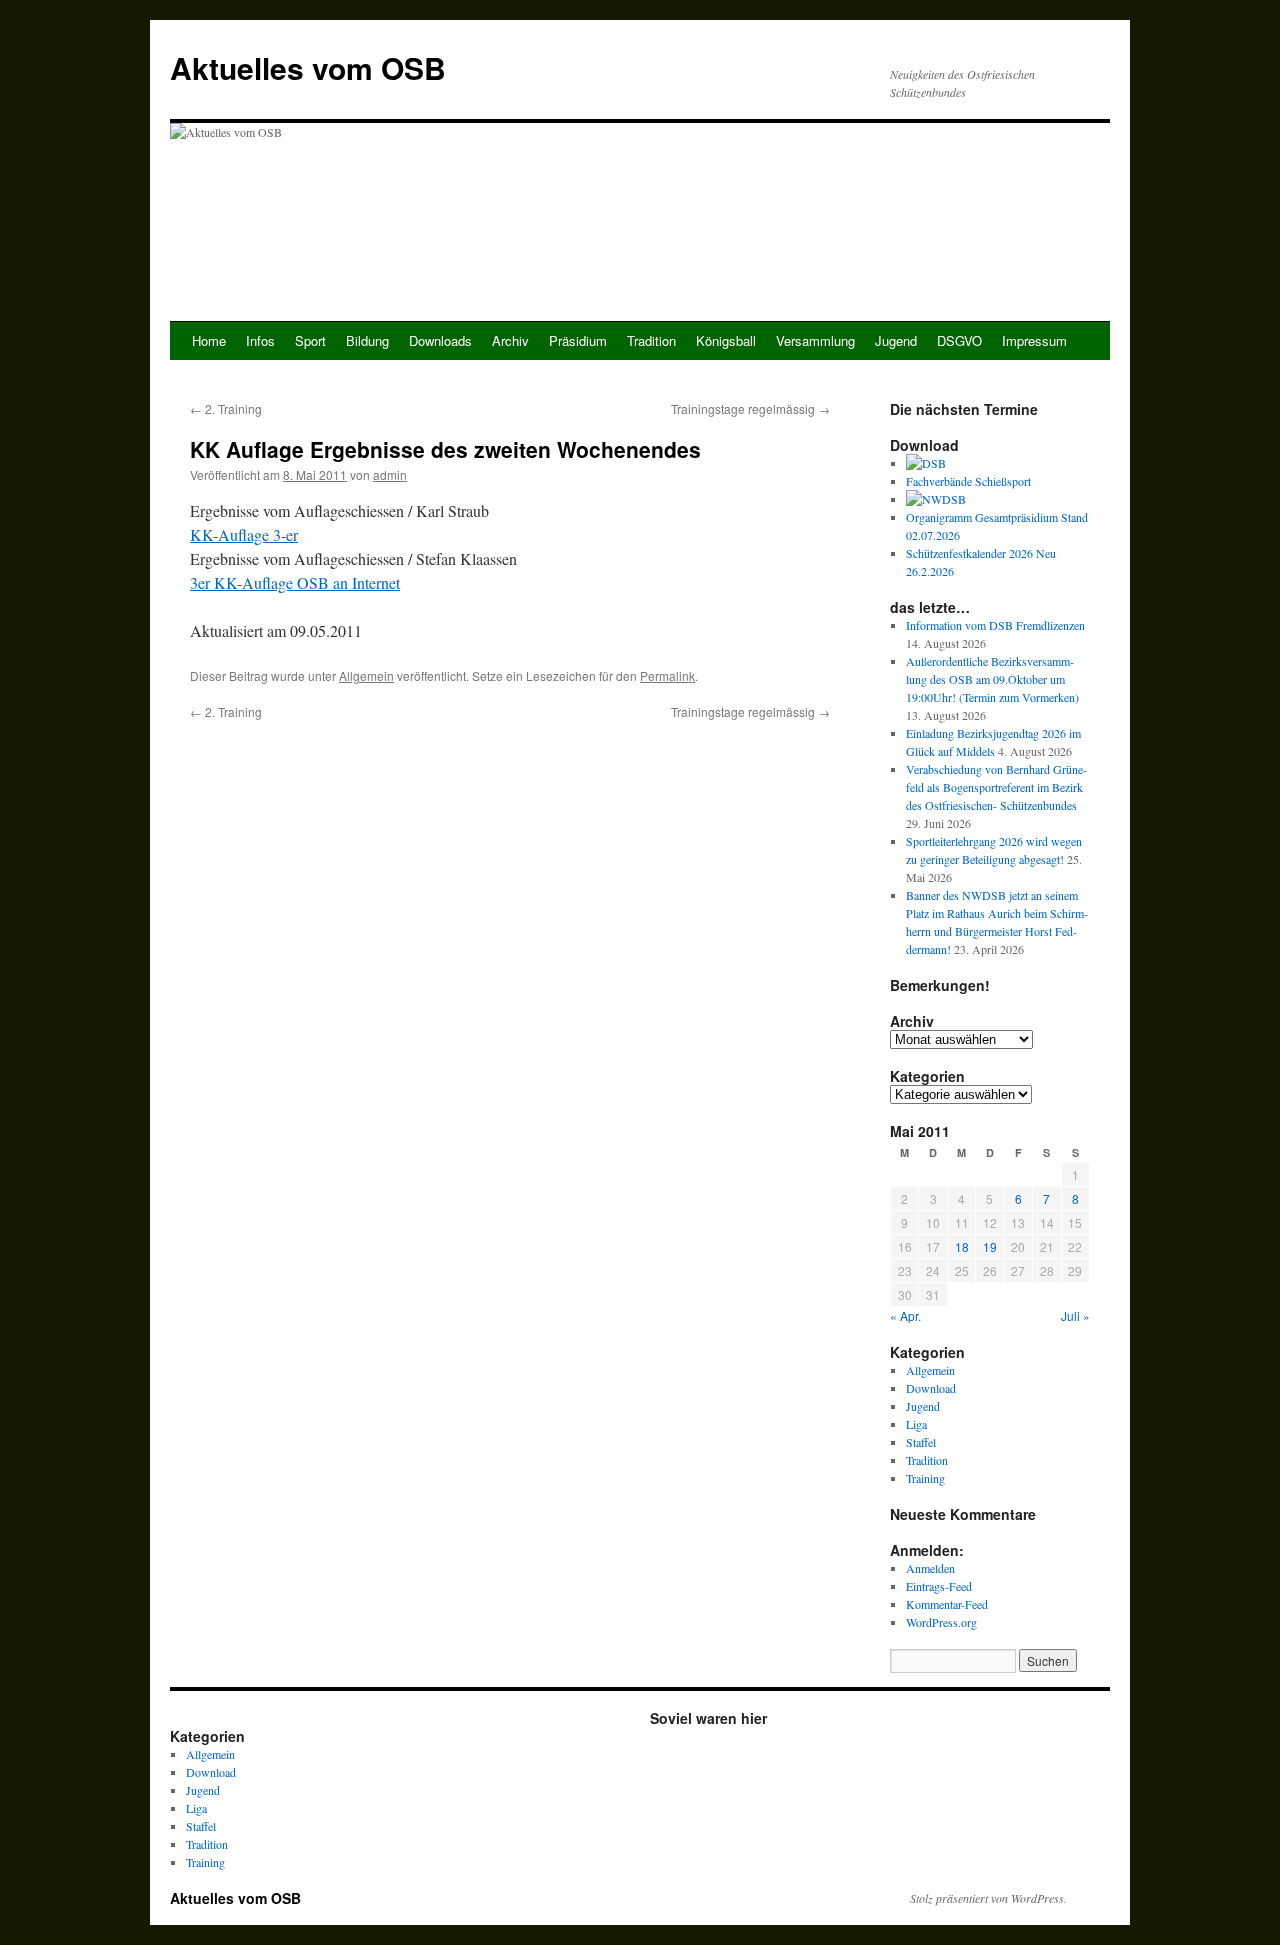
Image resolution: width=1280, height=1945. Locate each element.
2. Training (226, 408)
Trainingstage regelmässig (750, 408)
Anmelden (930, 1568)
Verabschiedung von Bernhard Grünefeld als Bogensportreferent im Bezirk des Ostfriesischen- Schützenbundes (996, 787)
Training (925, 1478)
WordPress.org (941, 1622)
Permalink (667, 675)
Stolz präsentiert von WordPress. (988, 1898)
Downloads (440, 340)
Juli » (1075, 1315)
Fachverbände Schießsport (968, 481)
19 (990, 1246)
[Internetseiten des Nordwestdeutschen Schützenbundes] (936, 499)
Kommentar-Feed (947, 1604)
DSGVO (959, 340)
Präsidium (578, 340)
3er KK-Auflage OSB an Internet (295, 582)
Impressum (1034, 340)
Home (209, 340)
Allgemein (366, 675)
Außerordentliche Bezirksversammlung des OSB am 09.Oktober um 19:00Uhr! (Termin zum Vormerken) (992, 679)
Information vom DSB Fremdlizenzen (995, 625)
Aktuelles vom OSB (308, 67)
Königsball (726, 340)
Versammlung (815, 340)
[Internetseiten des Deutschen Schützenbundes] (926, 463)
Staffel (921, 1442)
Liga (916, 1424)
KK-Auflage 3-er (244, 534)
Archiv (510, 340)
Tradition (651, 340)
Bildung (367, 340)
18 (962, 1246)
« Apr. (905, 1315)
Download (931, 1388)
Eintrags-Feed (939, 1586)
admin (390, 474)
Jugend (896, 340)
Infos (260, 340)
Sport (310, 340)
